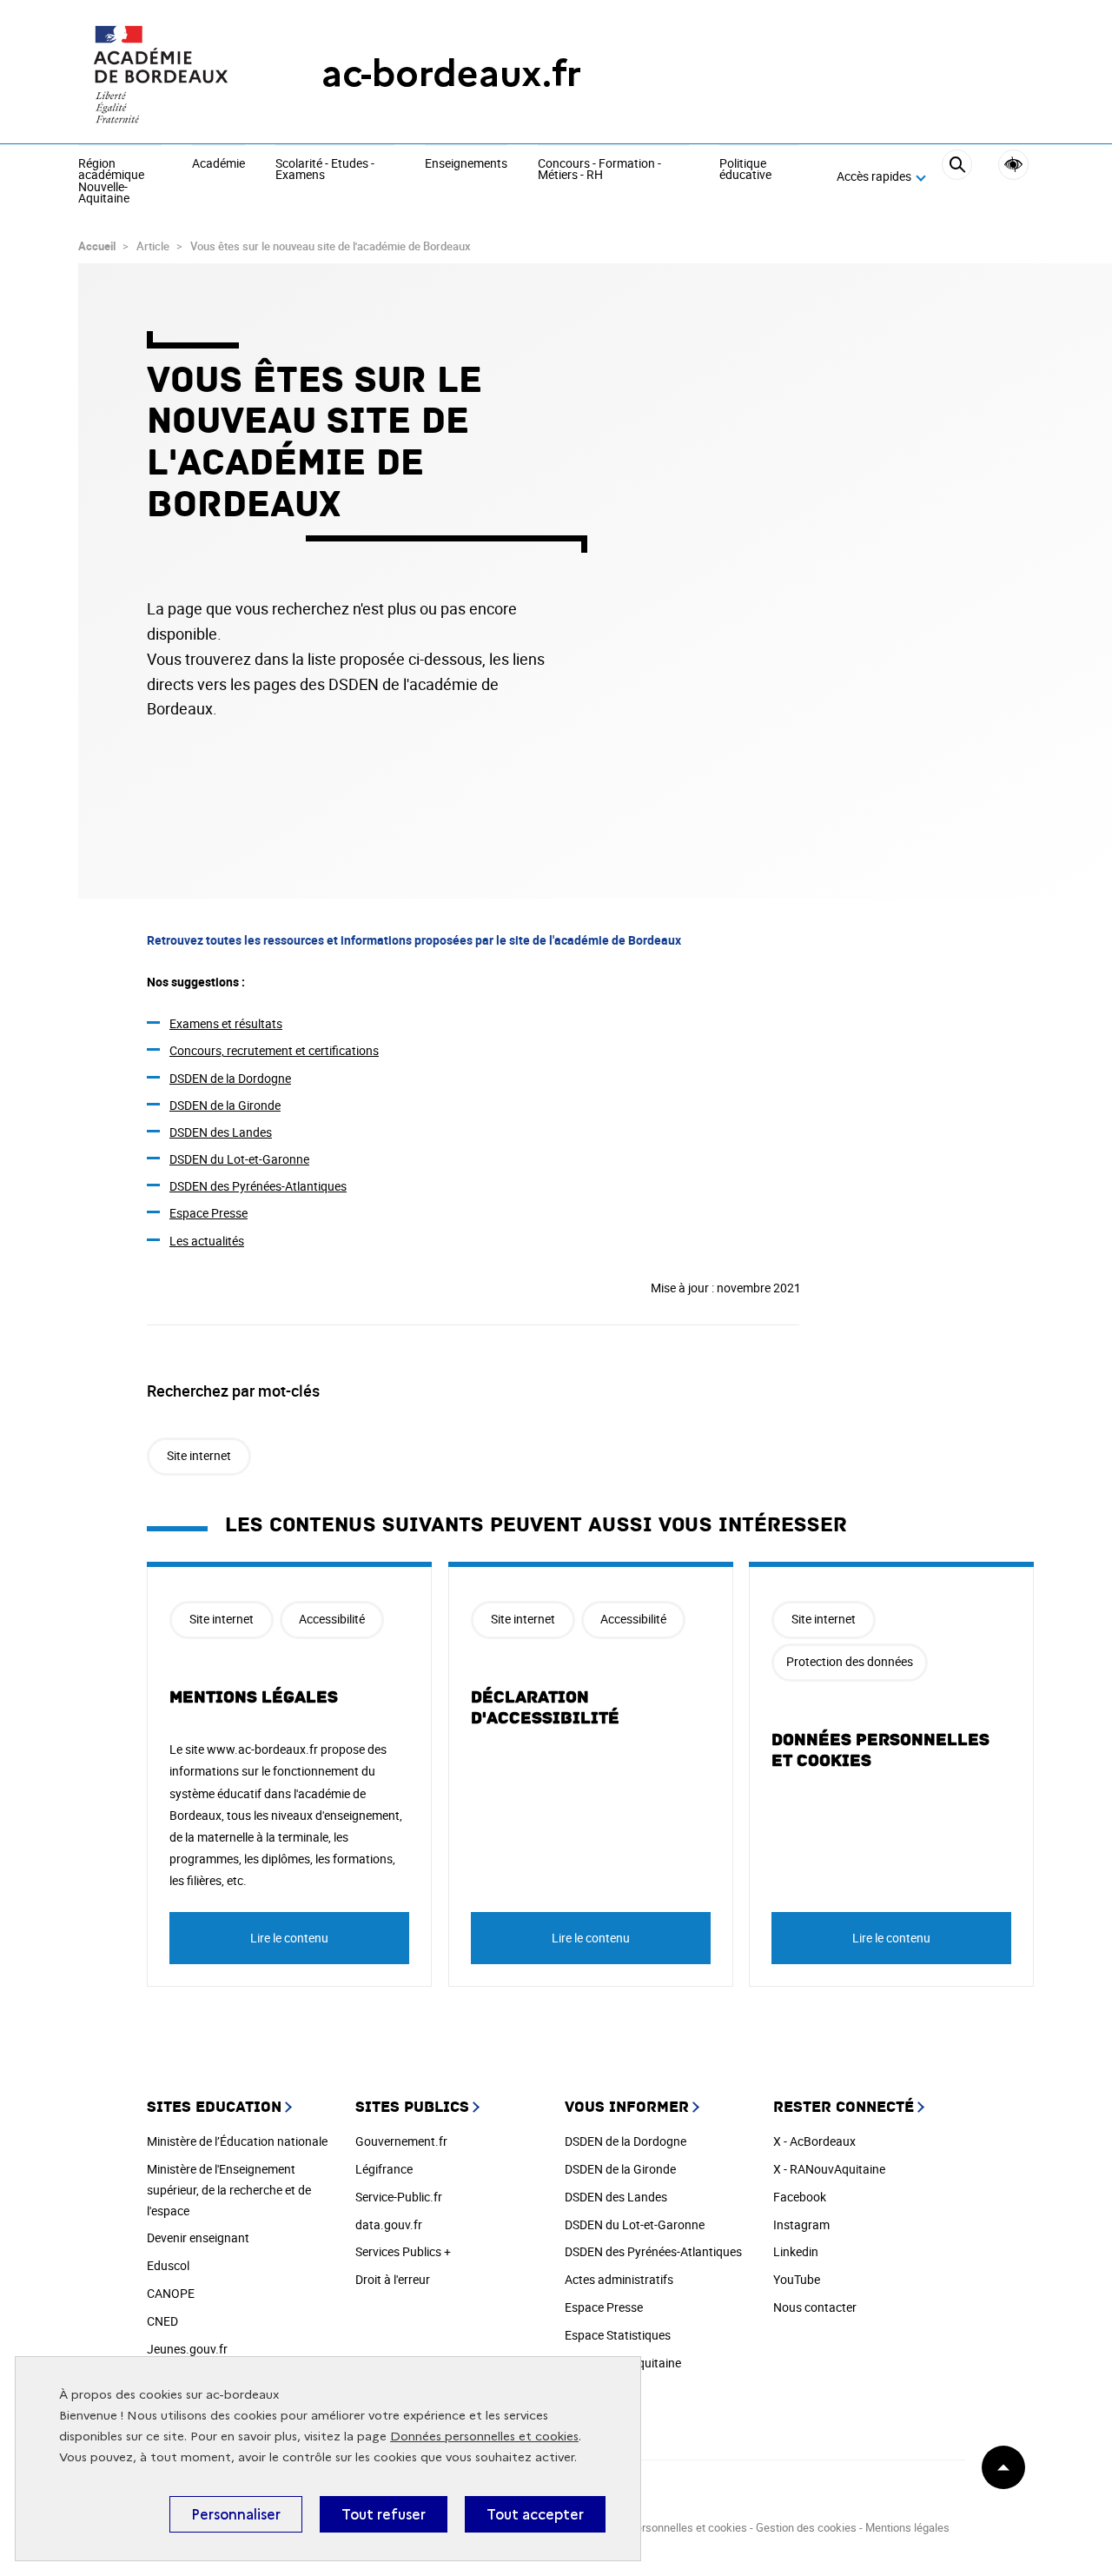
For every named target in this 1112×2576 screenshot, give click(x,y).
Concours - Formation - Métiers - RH (599, 170)
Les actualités (207, 1241)
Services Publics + (403, 2251)
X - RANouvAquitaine (829, 2169)
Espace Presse (208, 1213)
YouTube (797, 2279)
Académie (218, 164)
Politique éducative (745, 170)
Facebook (800, 2197)
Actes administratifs (619, 2279)
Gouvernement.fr (401, 2141)
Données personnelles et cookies (484, 2437)
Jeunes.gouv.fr (187, 2349)
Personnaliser (236, 2514)
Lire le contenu (289, 1938)
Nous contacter (815, 2307)
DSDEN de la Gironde (225, 1105)
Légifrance (384, 2169)
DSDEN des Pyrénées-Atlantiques (258, 1186)
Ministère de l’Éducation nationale (237, 2141)
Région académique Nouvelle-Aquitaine (111, 182)
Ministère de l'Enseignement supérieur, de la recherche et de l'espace (229, 2190)
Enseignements (466, 164)
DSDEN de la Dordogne (230, 1078)
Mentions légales (254, 1697)
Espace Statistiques (618, 2335)
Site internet (199, 1455)
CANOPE (171, 2293)
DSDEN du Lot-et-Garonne (239, 1159)
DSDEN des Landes (221, 1132)
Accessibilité (1013, 165)
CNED (162, 2321)
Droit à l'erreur (393, 2279)
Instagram (801, 2224)
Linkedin (796, 2251)
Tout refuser (384, 2514)
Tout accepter (535, 2514)
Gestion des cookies (806, 2527)
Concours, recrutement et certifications (274, 1050)
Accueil (97, 246)
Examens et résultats (226, 1023)
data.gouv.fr (389, 2224)
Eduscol (168, 2265)
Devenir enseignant (198, 2237)
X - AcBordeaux (814, 2141)
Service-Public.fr (399, 2197)
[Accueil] (165, 74)
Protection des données (850, 1661)
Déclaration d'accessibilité (545, 1708)
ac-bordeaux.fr (451, 73)
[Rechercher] (957, 177)
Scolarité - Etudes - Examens (325, 170)
